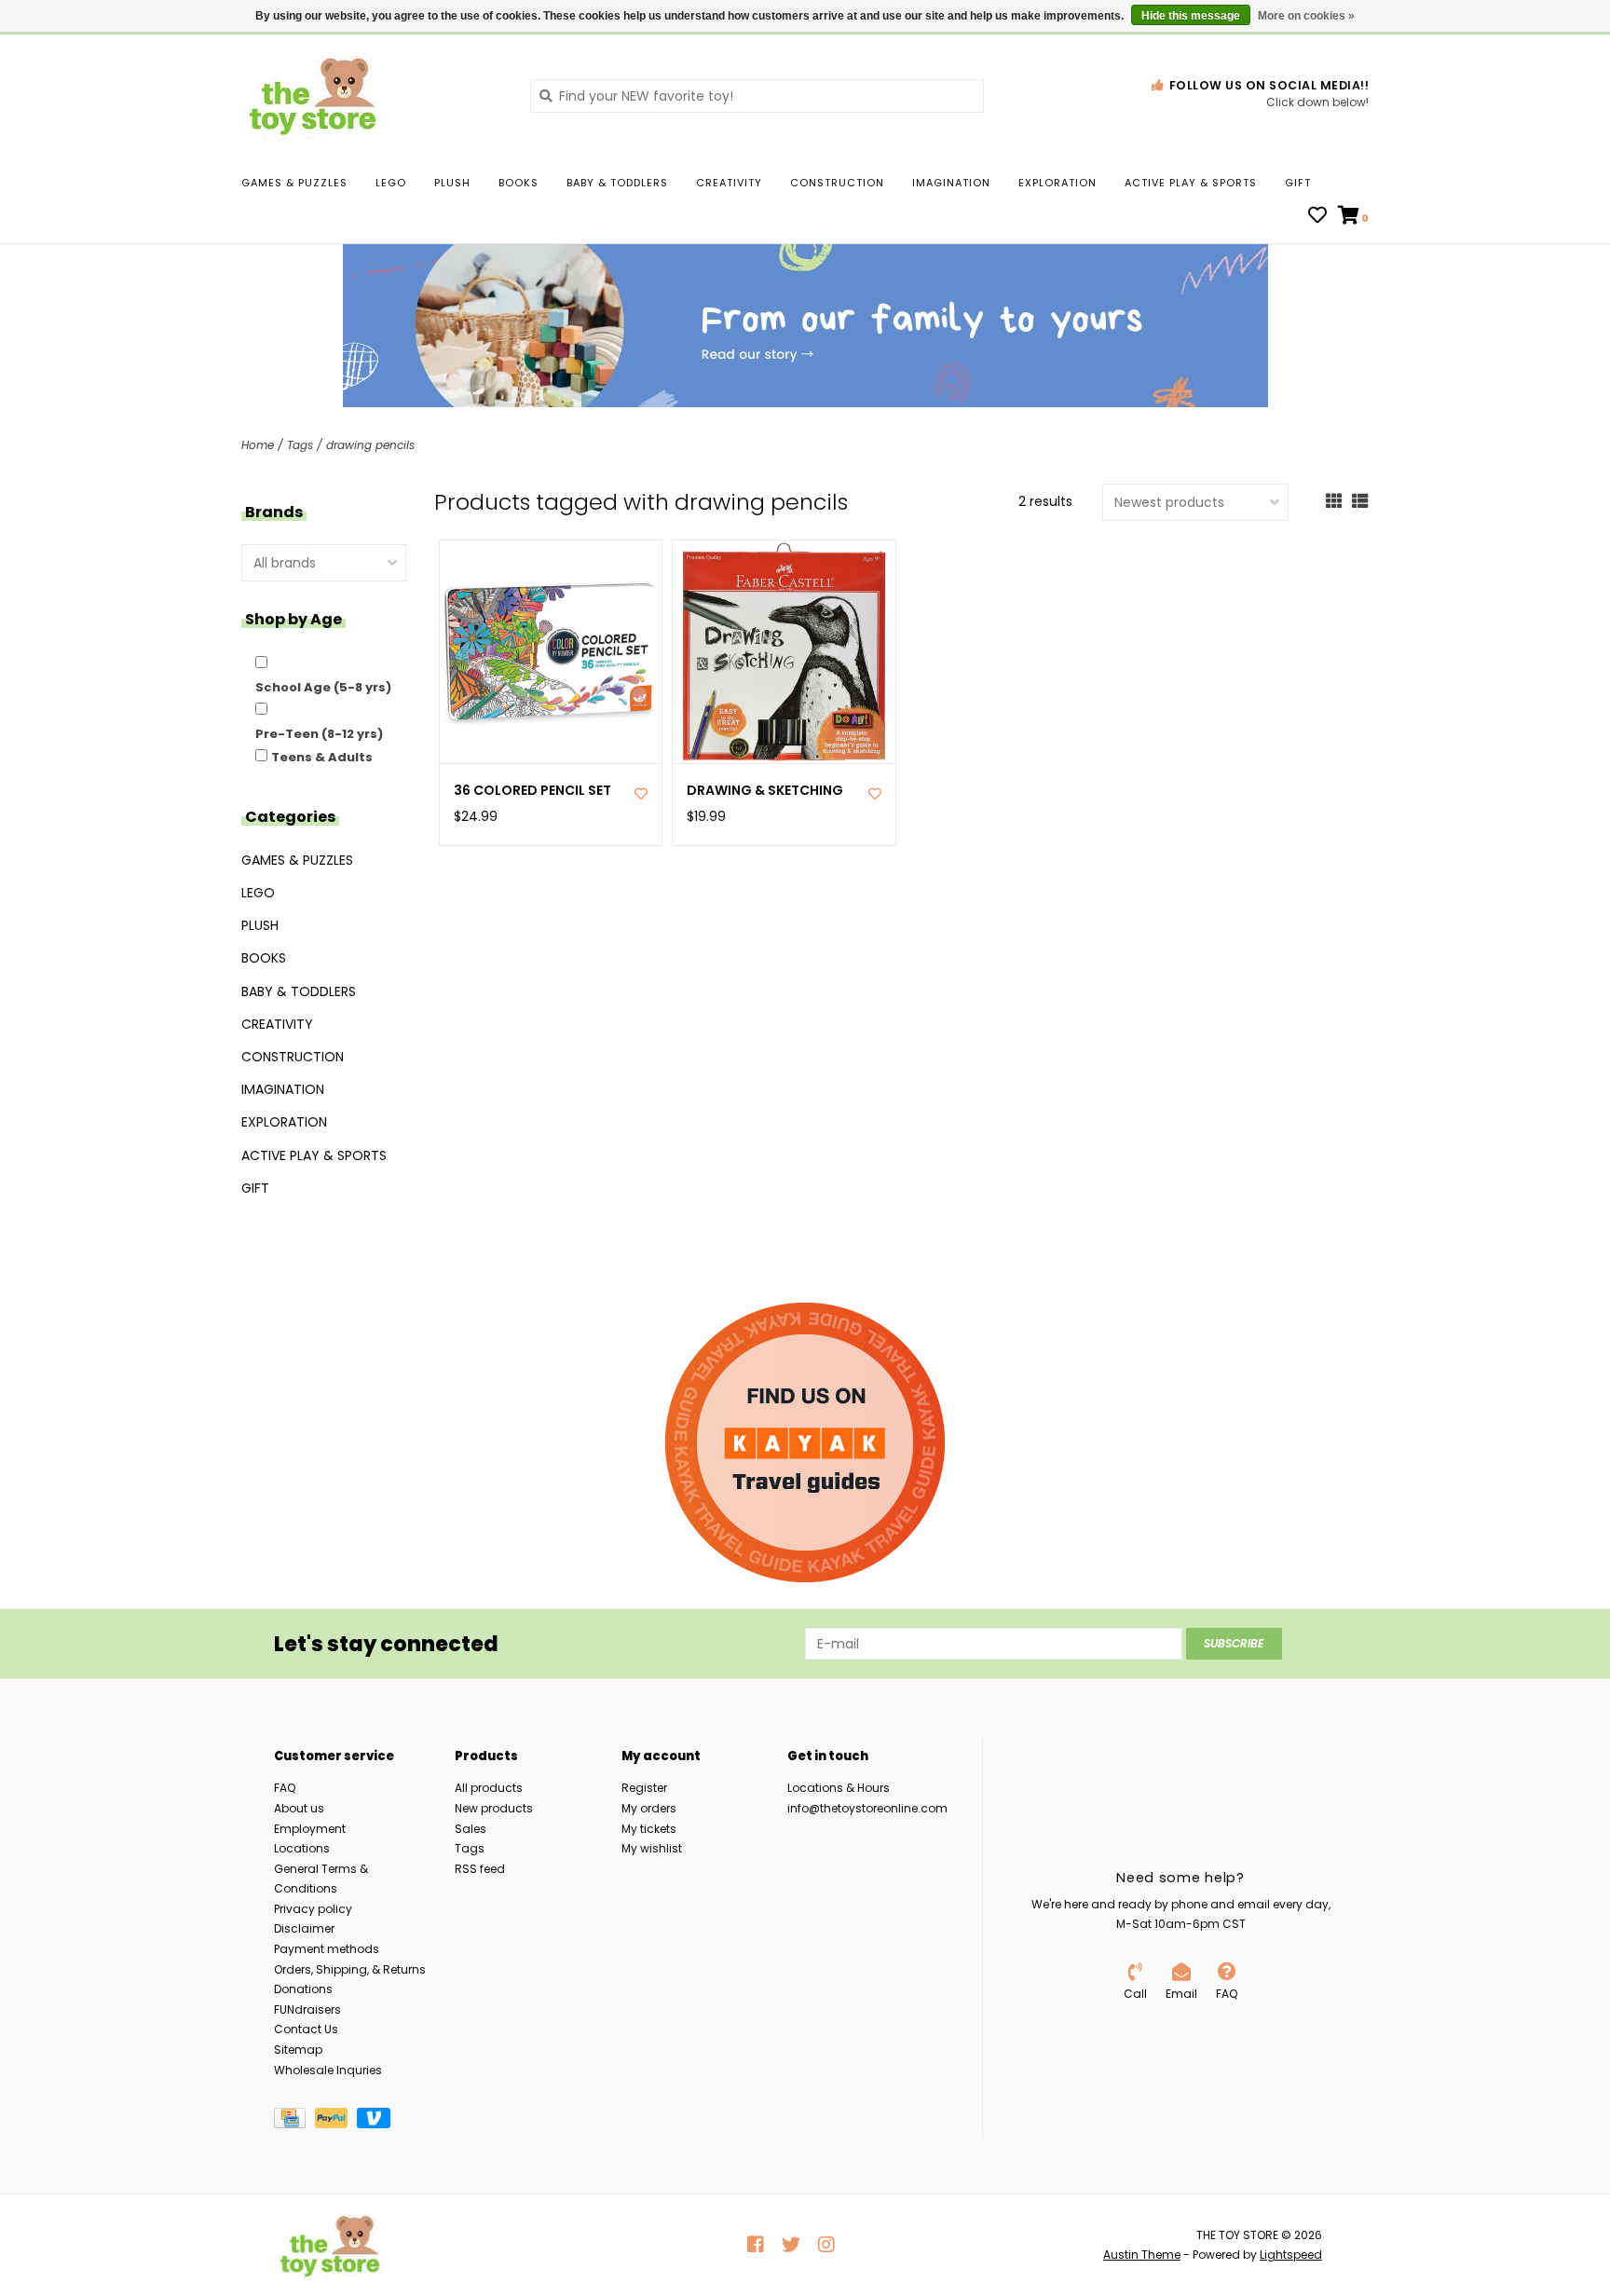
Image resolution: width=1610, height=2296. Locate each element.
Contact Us (306, 2029)
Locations (302, 1848)
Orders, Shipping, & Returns (350, 1969)
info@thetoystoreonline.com (867, 1808)
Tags (300, 445)
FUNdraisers (307, 2009)
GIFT (1298, 183)
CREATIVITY (729, 183)
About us (299, 1808)
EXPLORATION (1057, 183)
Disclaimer (304, 1928)
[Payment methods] (294, 2122)
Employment (310, 1829)
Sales (471, 1829)
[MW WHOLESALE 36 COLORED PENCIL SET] (551, 652)
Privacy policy (313, 1909)
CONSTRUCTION (837, 183)
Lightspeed (1291, 2255)
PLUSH (452, 183)
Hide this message (1191, 16)
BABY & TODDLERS (617, 183)
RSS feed (480, 1869)
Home (258, 445)
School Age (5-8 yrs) (323, 687)
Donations (303, 1989)
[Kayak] (805, 1442)
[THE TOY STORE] (372, 95)
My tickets (649, 1829)
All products (489, 1788)
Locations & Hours (839, 1788)
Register (644, 1788)
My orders (649, 1808)
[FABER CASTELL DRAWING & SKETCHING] (784, 652)
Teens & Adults (322, 757)
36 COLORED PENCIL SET (532, 791)
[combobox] (757, 96)
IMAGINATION (951, 183)
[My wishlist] (1317, 217)
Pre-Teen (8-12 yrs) (319, 734)
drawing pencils (370, 445)
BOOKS (518, 183)
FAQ (285, 1788)
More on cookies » (1306, 16)
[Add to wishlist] (641, 794)
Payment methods (327, 1949)
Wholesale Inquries (328, 2070)
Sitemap (298, 2050)
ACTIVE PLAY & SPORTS (1191, 183)
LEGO (391, 183)
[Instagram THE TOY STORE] (826, 2245)
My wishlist (652, 1848)
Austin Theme (1142, 2255)
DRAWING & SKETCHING (765, 791)
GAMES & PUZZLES (294, 183)
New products (494, 1808)
